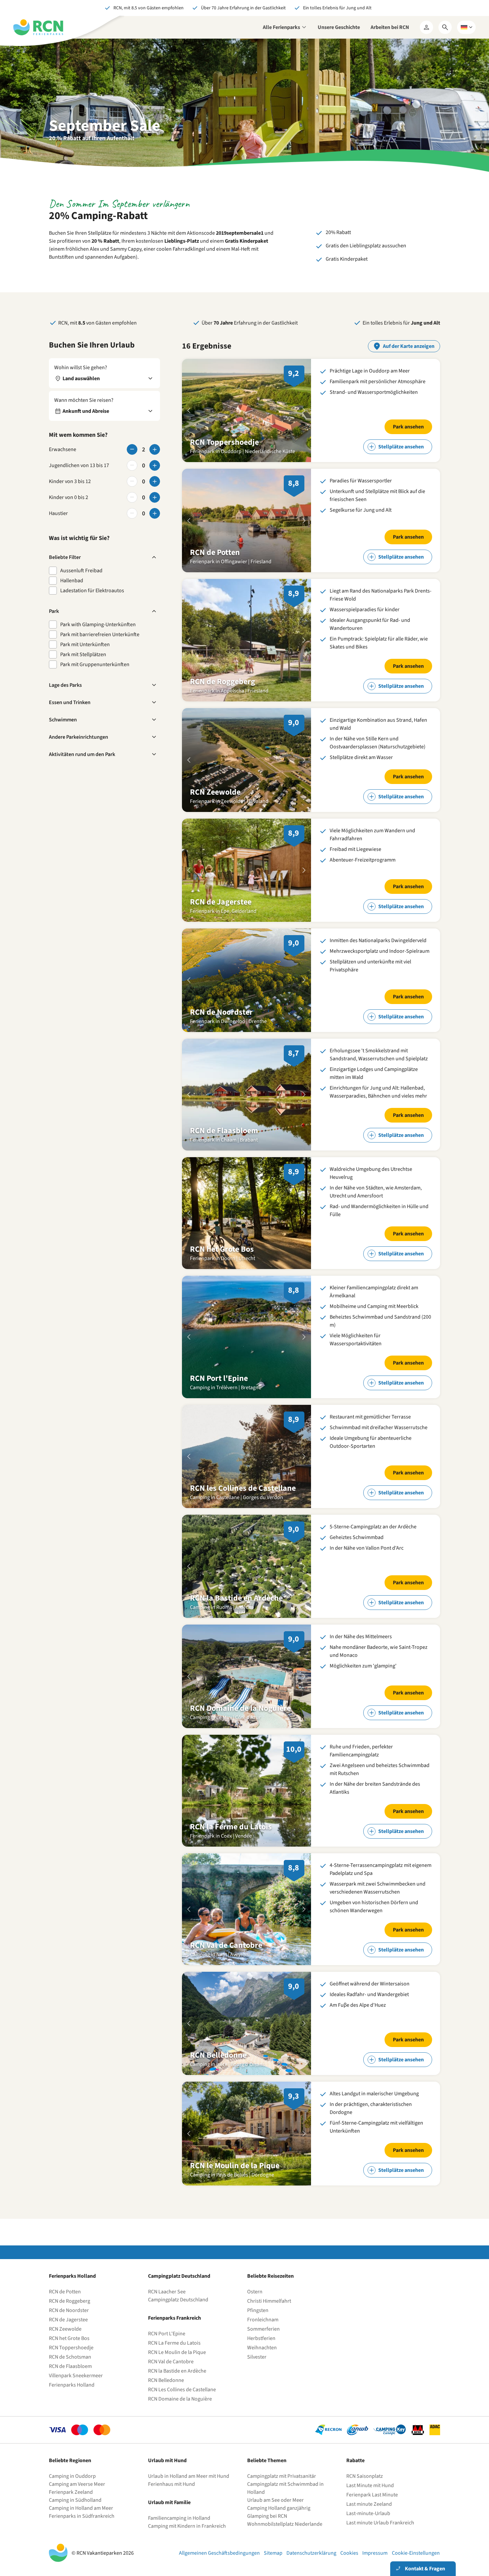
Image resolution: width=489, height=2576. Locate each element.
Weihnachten (262, 2348)
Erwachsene (63, 449)
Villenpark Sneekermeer (76, 2376)
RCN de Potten (65, 2292)
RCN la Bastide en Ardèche (177, 2371)
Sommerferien (263, 2329)
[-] (132, 449)
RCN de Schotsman (70, 2357)
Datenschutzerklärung (311, 2553)
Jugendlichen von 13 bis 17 (79, 465)
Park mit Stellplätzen (83, 654)
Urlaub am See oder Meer (275, 2500)
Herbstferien (261, 2338)
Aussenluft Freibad (81, 571)
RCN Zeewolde (65, 2329)
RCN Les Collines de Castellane (182, 2390)
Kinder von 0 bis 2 (69, 497)
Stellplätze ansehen (401, 447)
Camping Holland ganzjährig (279, 2508)
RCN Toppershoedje (71, 2348)
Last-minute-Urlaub (368, 2513)
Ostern (255, 2292)
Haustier (58, 513)
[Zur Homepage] (38, 27)
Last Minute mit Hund (371, 2485)
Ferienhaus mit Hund (171, 2484)
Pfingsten (258, 2310)
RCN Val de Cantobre (171, 2362)
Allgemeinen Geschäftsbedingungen (219, 2553)
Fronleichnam (263, 2320)
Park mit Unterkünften (85, 644)
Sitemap (273, 2553)
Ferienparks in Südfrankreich (82, 2516)
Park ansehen (408, 427)
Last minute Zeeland (369, 2504)
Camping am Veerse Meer (77, 2484)
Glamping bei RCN (267, 2516)
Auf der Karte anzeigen (409, 346)
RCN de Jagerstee (68, 2320)
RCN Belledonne (166, 2380)
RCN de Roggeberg (70, 2301)
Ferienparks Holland (72, 2385)
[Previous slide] (189, 410)
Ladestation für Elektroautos (92, 591)
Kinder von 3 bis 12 (70, 481)
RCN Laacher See (167, 2292)
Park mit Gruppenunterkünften (95, 664)
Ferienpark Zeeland (71, 2492)
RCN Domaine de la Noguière (180, 2399)
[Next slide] (304, 410)
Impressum (375, 2553)
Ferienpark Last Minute (373, 2495)
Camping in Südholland (75, 2500)
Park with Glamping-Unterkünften (98, 625)
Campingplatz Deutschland (178, 2300)
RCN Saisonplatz (365, 2476)
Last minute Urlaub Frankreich (380, 2523)
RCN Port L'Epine (167, 2334)
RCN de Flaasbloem (70, 2366)
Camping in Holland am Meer (81, 2508)
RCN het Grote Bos (69, 2338)
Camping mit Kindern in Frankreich (187, 2526)
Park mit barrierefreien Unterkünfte (100, 635)
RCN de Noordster (69, 2310)
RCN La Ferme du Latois (174, 2343)
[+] (155, 449)
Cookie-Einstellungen (416, 2553)
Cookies (349, 2553)
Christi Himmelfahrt (269, 2301)
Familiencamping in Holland (179, 2518)
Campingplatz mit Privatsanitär (282, 2476)
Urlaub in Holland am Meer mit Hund (189, 2476)
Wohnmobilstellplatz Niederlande (285, 2524)
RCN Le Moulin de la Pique (177, 2352)
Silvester (257, 2357)
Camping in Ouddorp (72, 2476)
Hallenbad (72, 581)
